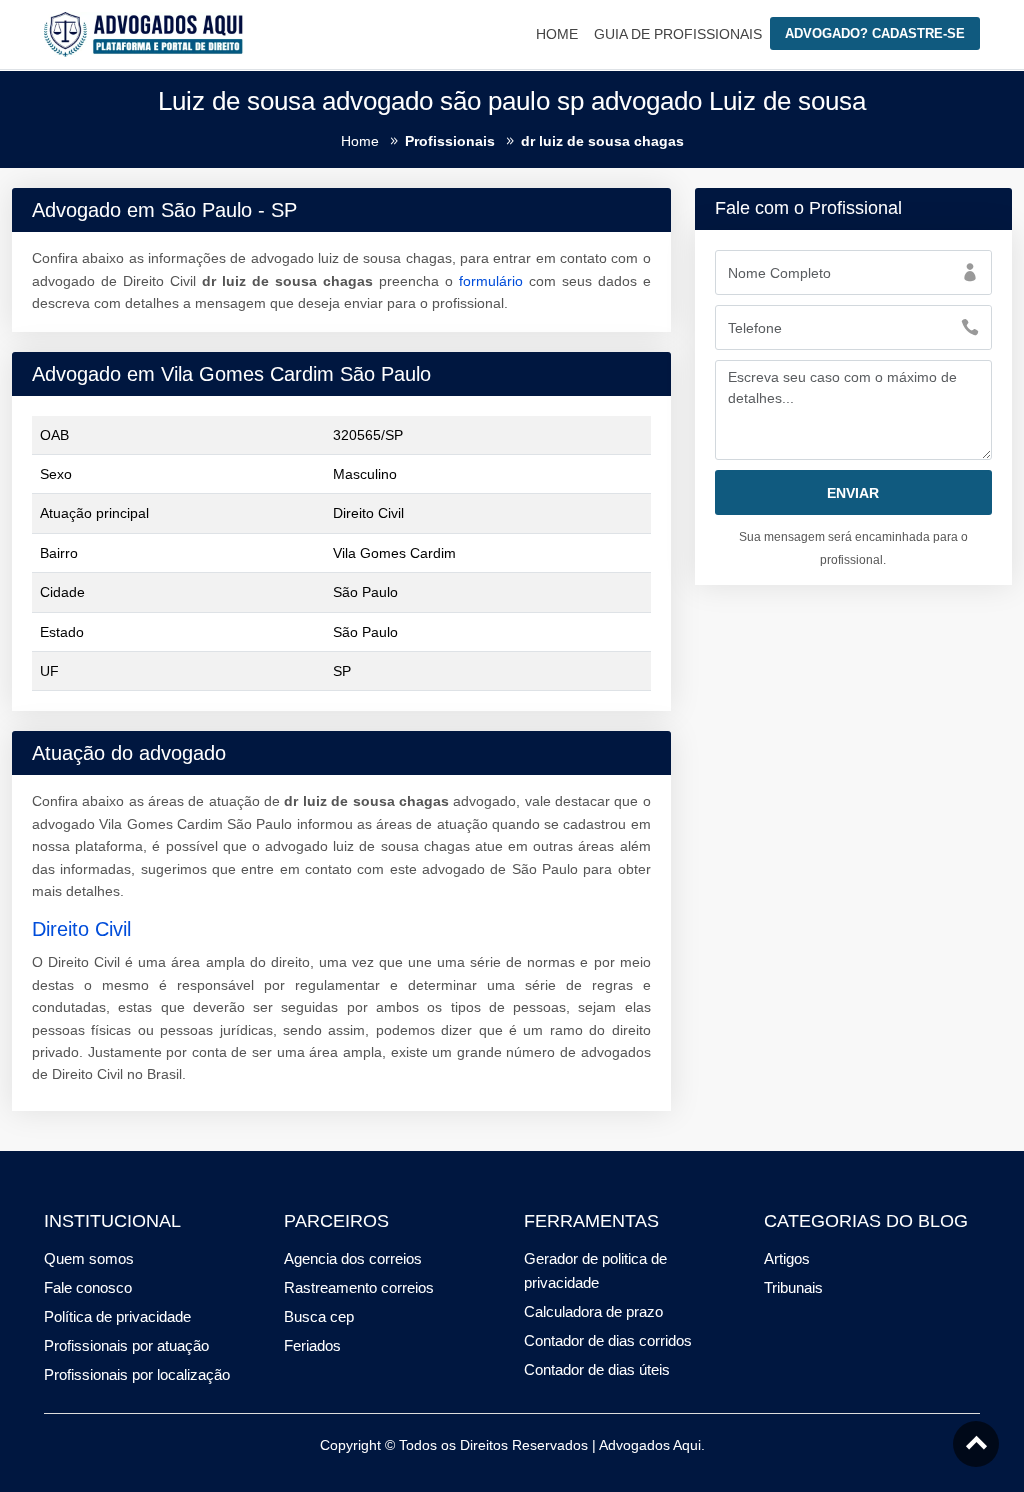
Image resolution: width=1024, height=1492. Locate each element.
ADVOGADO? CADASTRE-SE (875, 33)
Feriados (312, 1345)
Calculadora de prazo (593, 1311)
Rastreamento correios (359, 1287)
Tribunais (793, 1287)
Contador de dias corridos (608, 1340)
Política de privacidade (117, 1316)
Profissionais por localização (137, 1374)
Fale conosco (88, 1287)
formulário (491, 281)
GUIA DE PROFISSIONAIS (678, 34)
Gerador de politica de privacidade (595, 1270)
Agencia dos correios (353, 1258)
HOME (557, 34)
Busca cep (319, 1316)
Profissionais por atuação (126, 1345)
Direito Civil (81, 929)
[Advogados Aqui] (144, 33)
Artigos (787, 1258)
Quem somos (89, 1258)
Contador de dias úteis (597, 1369)
